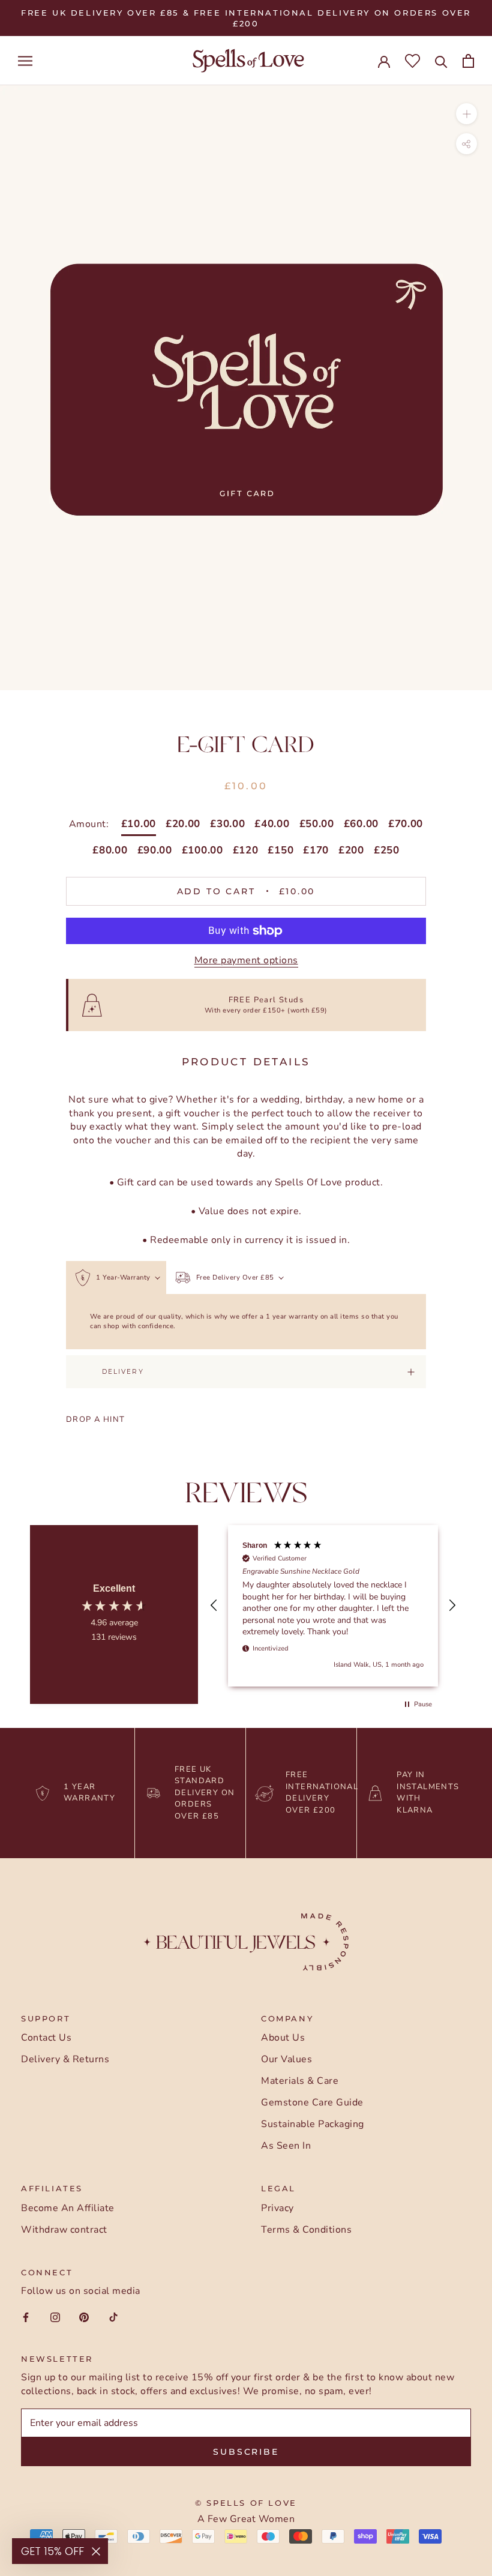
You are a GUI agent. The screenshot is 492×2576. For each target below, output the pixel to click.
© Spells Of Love (246, 2503)
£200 (351, 850)
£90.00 (155, 850)
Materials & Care (300, 2081)
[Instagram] (55, 2317)
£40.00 (272, 824)
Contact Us (46, 2038)
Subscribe (246, 2452)
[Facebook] (26, 2317)
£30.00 (227, 824)
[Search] (441, 61)
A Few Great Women (246, 2519)
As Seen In (286, 2146)
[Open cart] (468, 61)
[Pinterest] (84, 2317)
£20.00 (183, 824)
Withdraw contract (64, 2230)
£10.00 (139, 824)
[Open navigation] (25, 61)
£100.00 (202, 850)
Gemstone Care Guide (312, 2102)
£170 (316, 850)
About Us (283, 2038)
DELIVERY (123, 1372)
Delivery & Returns (65, 2059)
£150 (280, 850)
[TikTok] (113, 2317)
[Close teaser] (96, 2551)
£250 (387, 850)
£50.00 (317, 824)
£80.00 (110, 850)
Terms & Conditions (306, 2230)
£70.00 (406, 824)
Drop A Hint (95, 1419)
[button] (214, 1605)
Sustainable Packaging (313, 2124)
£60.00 (361, 824)
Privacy (277, 2208)
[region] (333, 1606)
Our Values (286, 2059)
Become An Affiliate (68, 2208)
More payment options (246, 960)
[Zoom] (466, 114)
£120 (246, 850)
